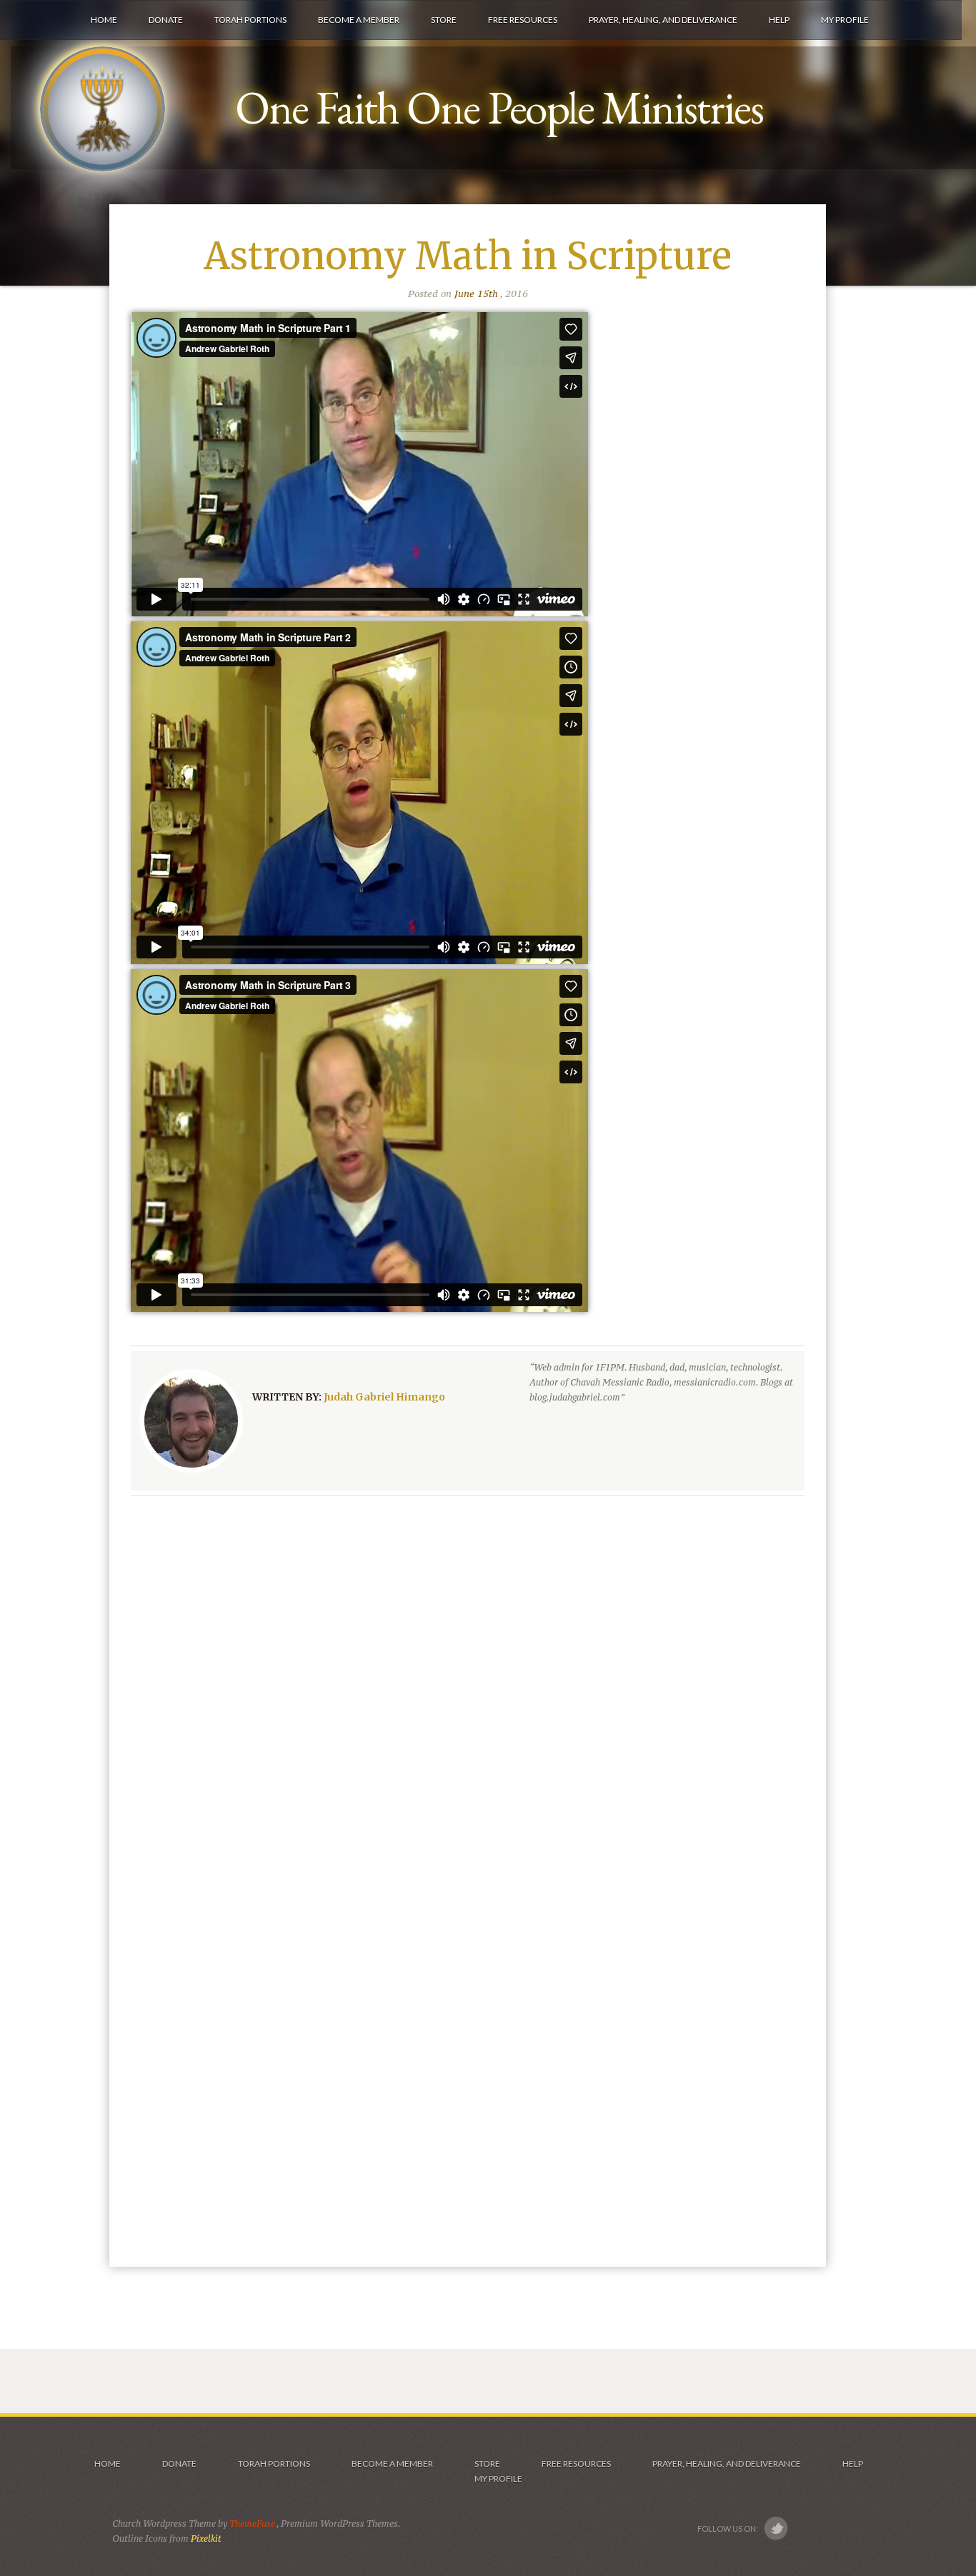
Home (107, 2464)
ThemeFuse (253, 2524)
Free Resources (576, 2464)
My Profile (498, 2479)
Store (487, 2464)
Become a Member (392, 2464)
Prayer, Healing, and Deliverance (727, 2464)
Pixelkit (206, 2539)
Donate (179, 2464)
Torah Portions (274, 2464)
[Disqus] (468, 1693)
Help (853, 2464)
